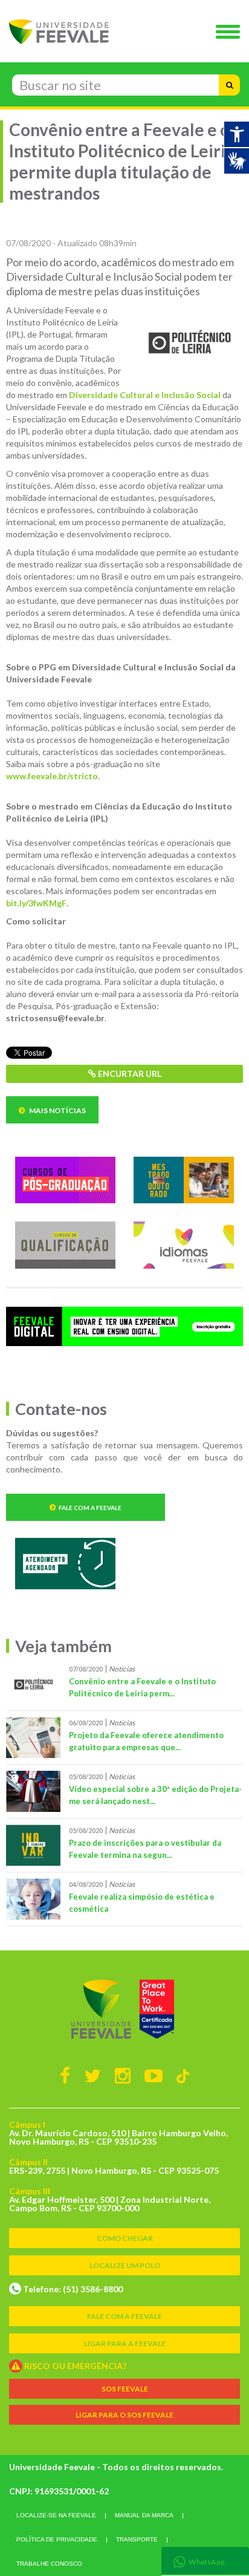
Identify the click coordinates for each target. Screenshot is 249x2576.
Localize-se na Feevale (56, 2515)
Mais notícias (57, 1110)
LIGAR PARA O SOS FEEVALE (124, 2415)
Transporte (137, 2539)
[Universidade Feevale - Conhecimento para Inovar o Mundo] (124, 2009)
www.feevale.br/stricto (52, 776)
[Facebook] (65, 2075)
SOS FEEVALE (125, 2389)
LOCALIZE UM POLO (125, 2265)
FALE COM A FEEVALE (124, 2316)
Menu (231, 33)
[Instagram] (123, 2075)
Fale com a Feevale (90, 1508)
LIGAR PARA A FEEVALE (125, 2343)
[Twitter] (92, 2075)
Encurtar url (129, 1074)
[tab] (205, 2561)
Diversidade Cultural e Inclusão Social (145, 395)
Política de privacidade (57, 2539)
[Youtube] (154, 2075)
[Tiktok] (183, 2075)
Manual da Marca (144, 2515)
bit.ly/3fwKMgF (36, 903)
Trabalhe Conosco (49, 2564)
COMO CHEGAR (125, 2238)
